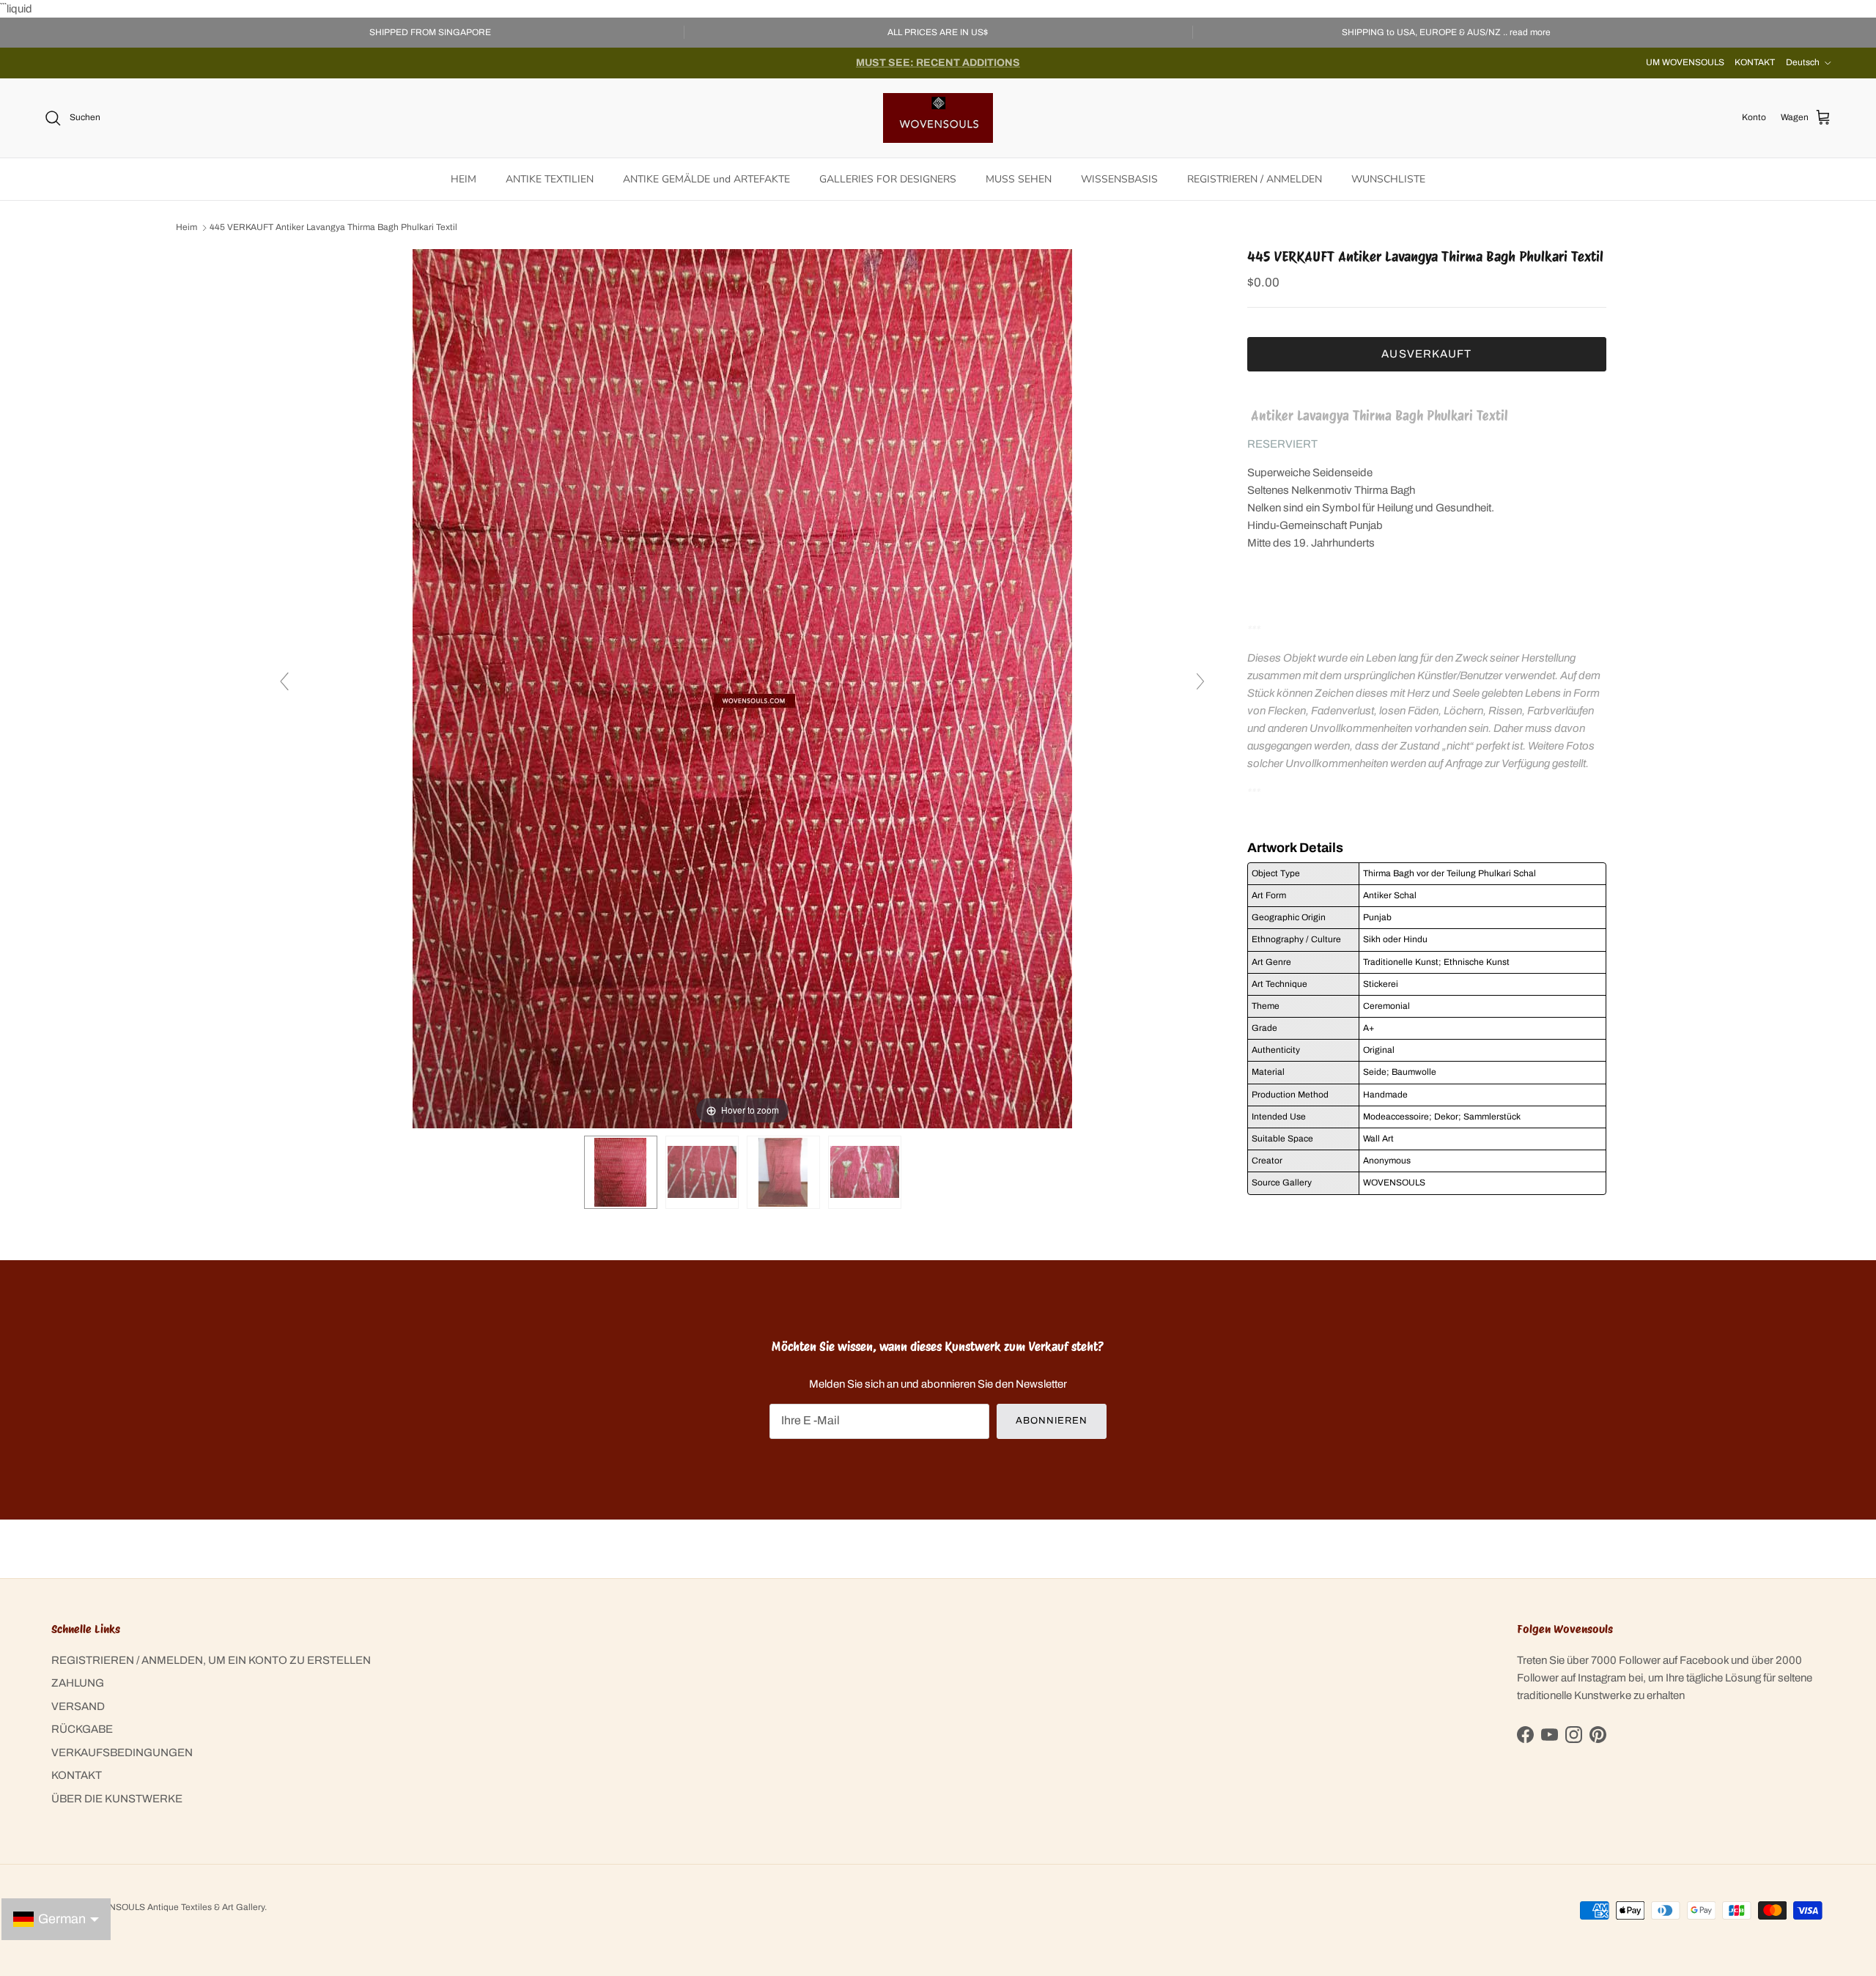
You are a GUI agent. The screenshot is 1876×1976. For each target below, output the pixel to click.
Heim (187, 228)
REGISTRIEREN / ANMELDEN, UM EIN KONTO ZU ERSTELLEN (211, 1660)
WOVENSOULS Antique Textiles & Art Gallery (174, 1907)
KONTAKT (1755, 62)
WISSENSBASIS (1119, 179)
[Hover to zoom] (742, 688)
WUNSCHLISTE (1388, 179)
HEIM (464, 179)
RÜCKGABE (82, 1729)
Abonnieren (1052, 1421)
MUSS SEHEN (1019, 179)
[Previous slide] (284, 681)
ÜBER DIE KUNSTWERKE (117, 1799)
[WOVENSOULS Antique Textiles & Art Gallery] (938, 118)
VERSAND (78, 1706)
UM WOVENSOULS (1685, 62)
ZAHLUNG (78, 1683)
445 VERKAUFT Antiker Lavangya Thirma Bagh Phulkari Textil (333, 228)
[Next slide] (1200, 681)
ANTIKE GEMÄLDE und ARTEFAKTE (706, 179)
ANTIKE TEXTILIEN (550, 179)
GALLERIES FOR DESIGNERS (888, 179)
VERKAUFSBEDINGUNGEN (122, 1753)
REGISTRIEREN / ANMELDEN (1255, 179)
